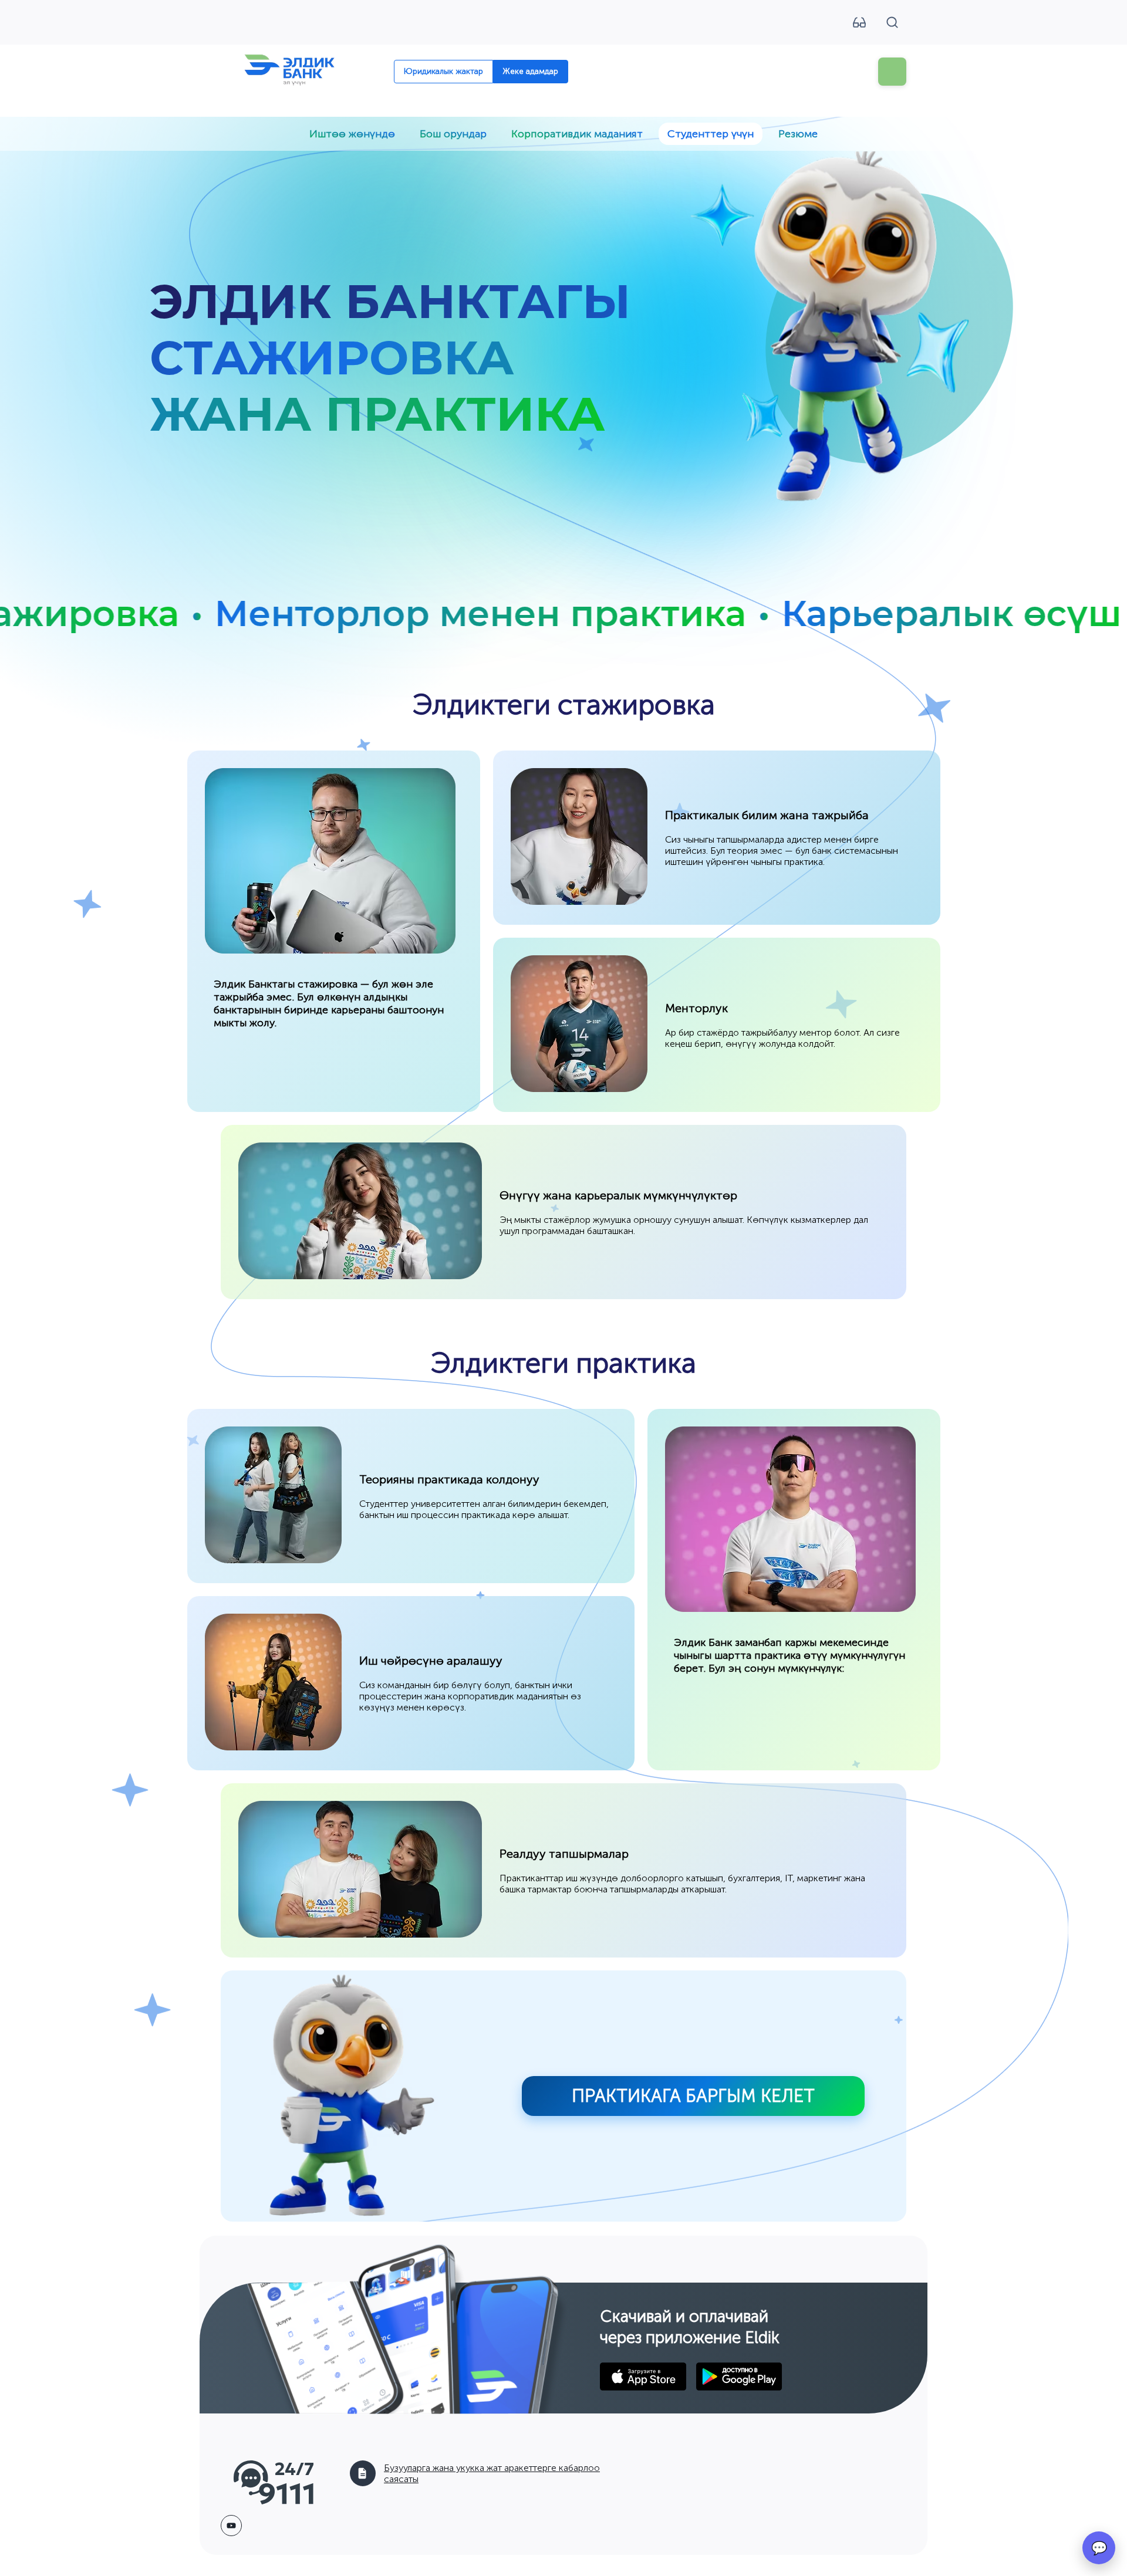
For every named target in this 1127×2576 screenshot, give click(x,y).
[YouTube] (231, 2526)
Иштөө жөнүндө (352, 134)
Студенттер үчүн (711, 134)
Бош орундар (453, 134)
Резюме (798, 134)
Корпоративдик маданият (577, 134)
